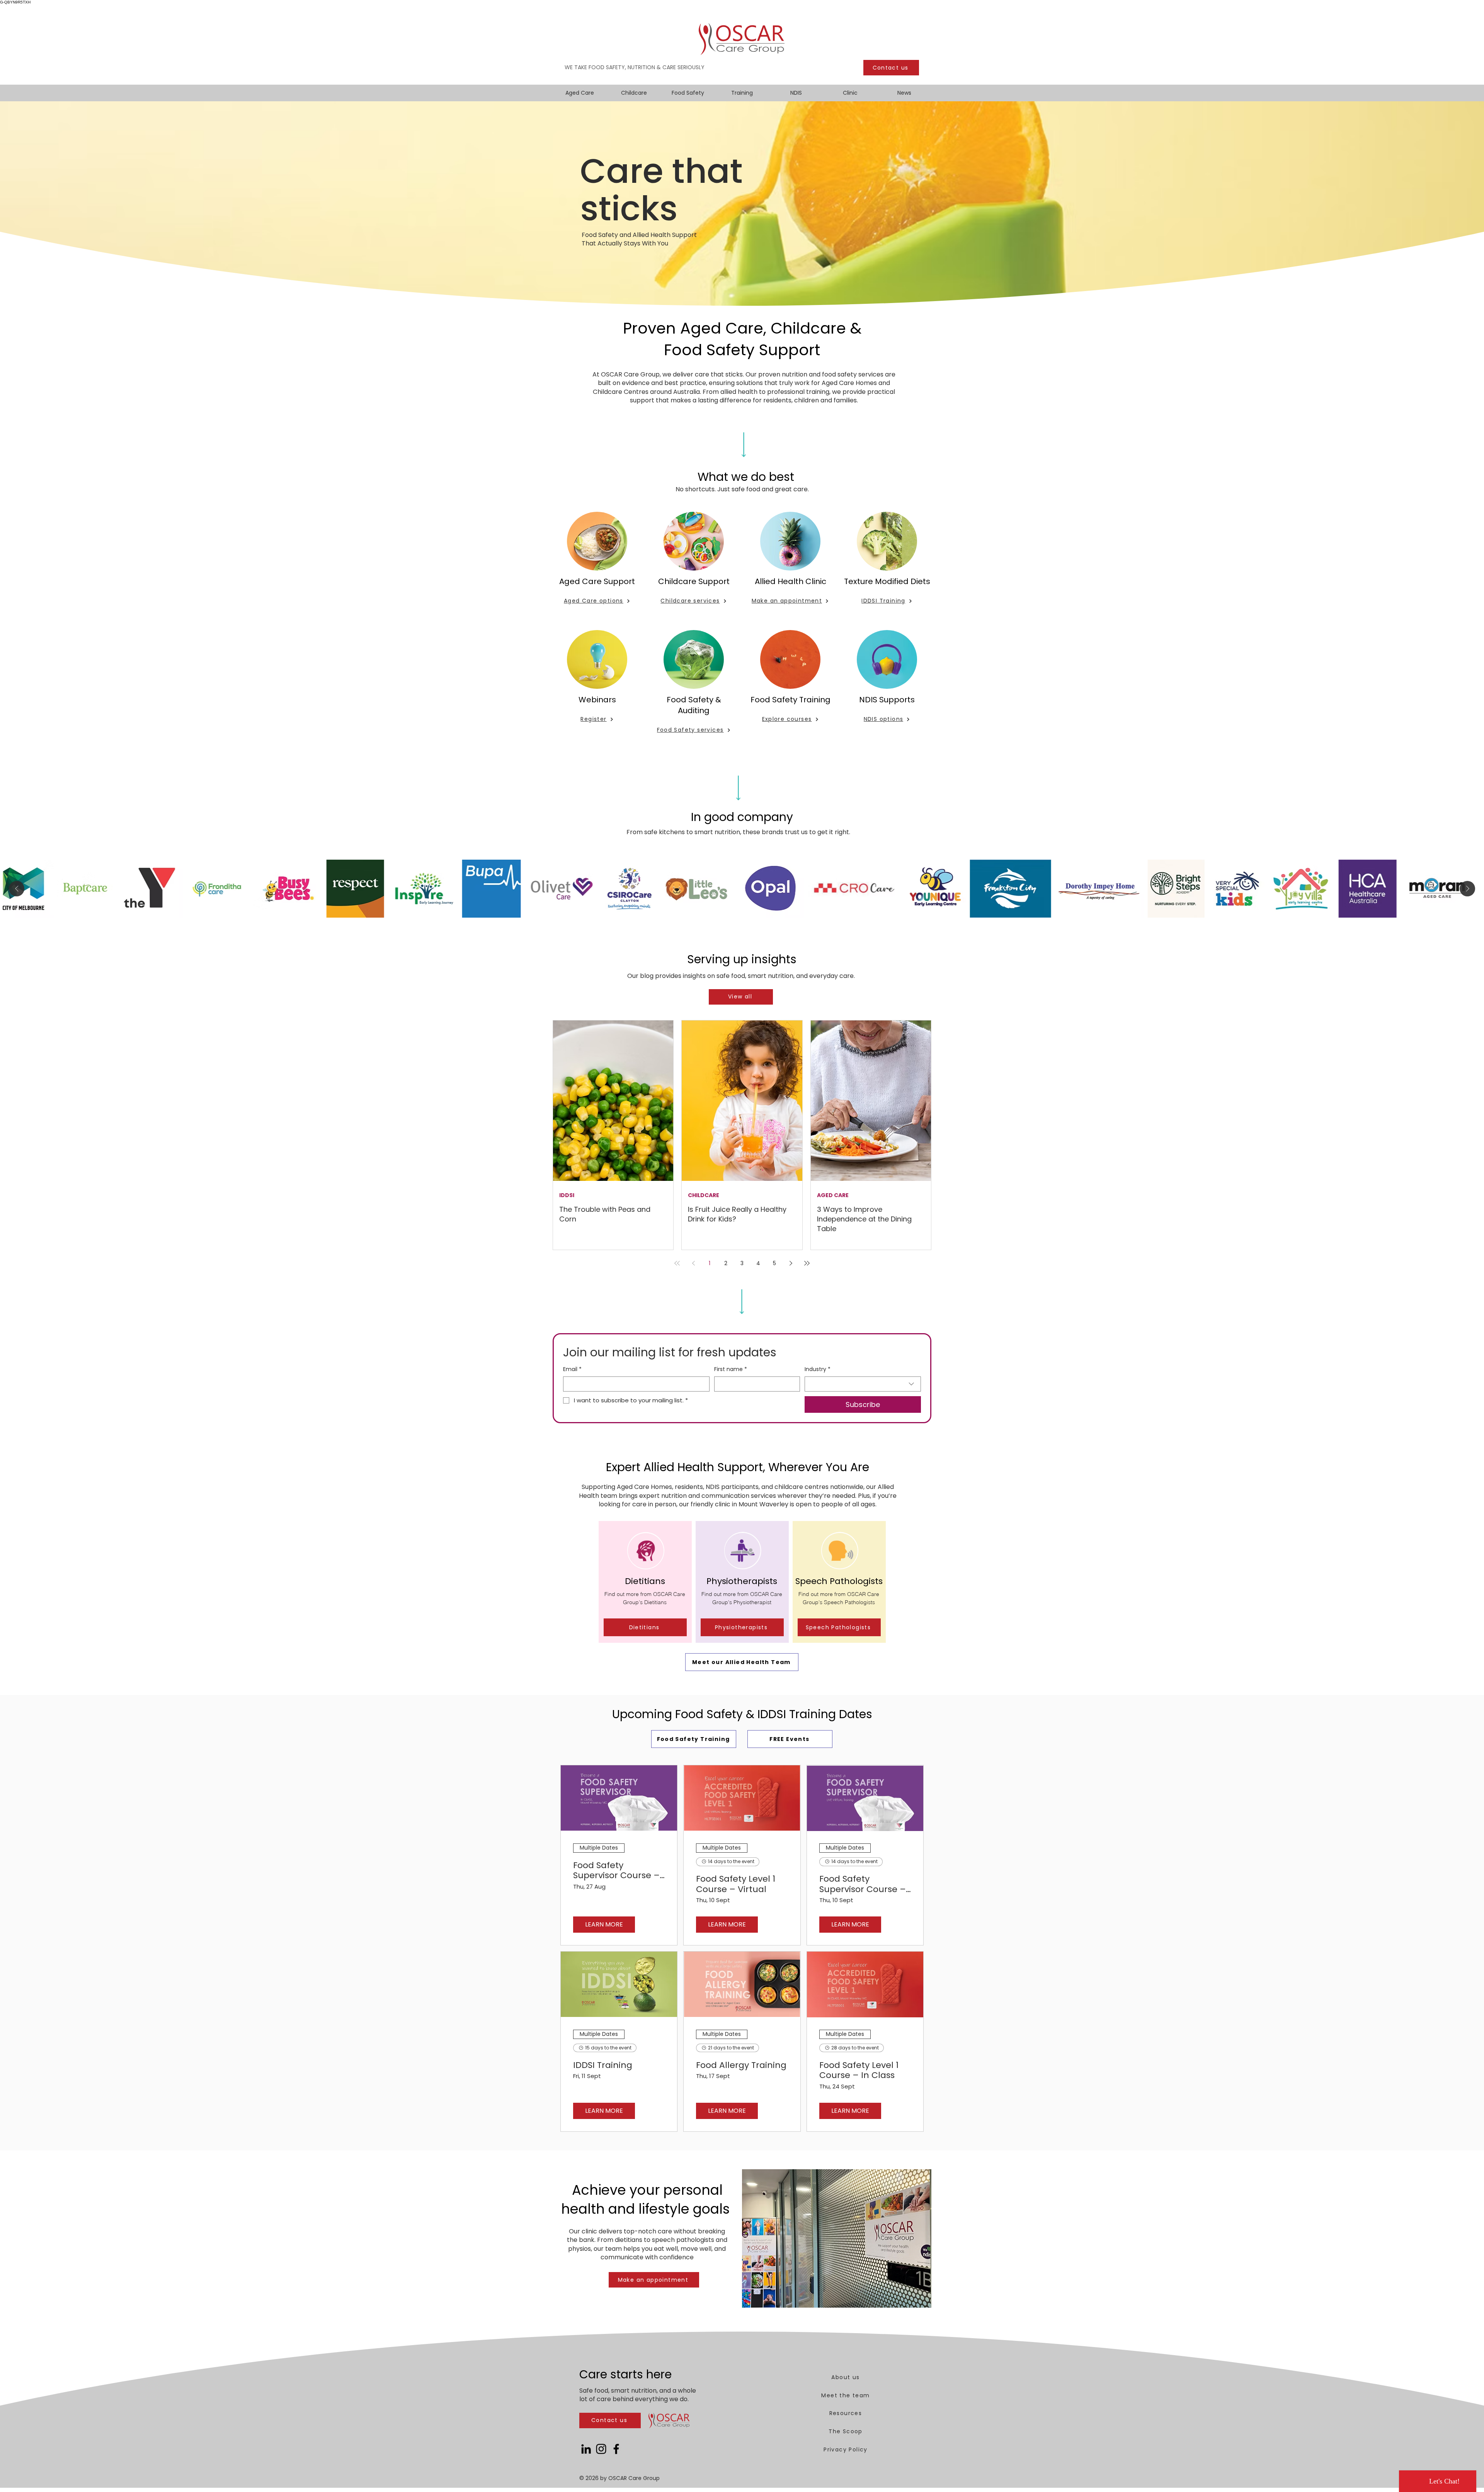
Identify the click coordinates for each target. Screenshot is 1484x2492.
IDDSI (567, 1195)
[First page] (677, 1263)
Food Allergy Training (741, 2065)
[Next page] (791, 1263)
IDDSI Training (603, 2065)
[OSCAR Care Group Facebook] (616, 2449)
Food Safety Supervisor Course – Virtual (863, 1884)
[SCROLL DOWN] (744, 442)
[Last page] (807, 1263)
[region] (645, 1582)
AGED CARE (833, 1195)
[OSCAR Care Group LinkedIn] (586, 2449)
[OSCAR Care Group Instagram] (601, 2449)
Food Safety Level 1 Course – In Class (859, 2070)
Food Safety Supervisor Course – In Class (616, 1871)
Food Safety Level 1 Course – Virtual (736, 1884)
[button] (645, 1627)
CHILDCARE (704, 1195)
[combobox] (863, 1384)
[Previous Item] (17, 889)
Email (572, 1369)
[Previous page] (693, 1263)
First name (731, 1369)
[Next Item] (1467, 889)
